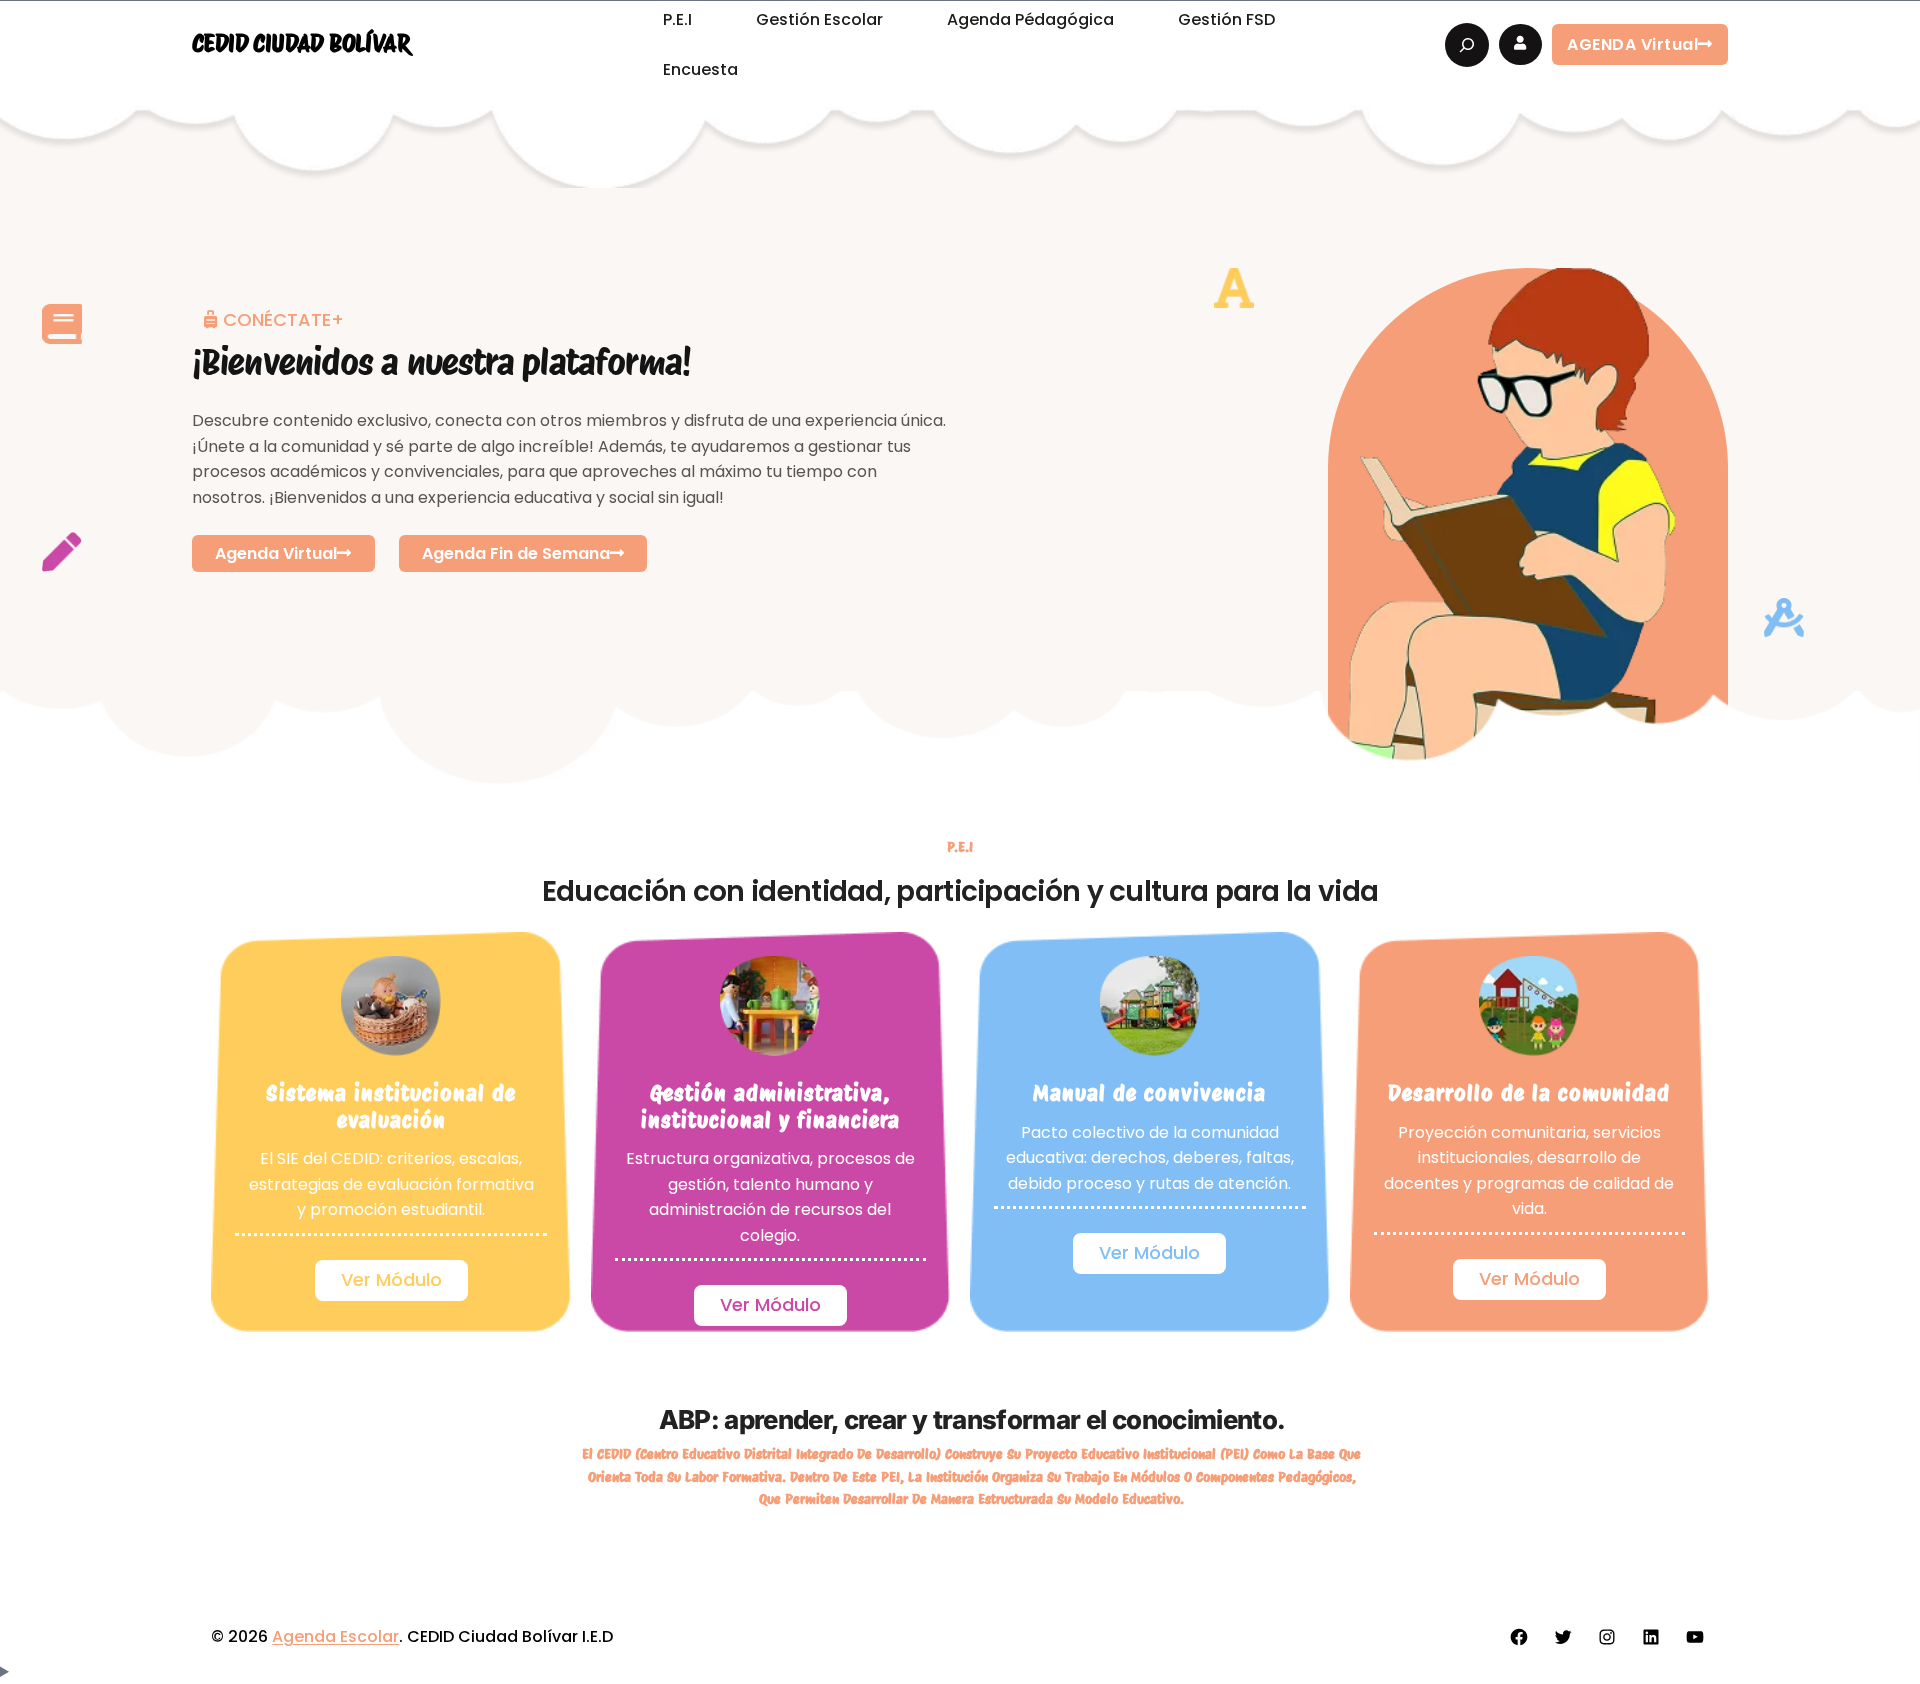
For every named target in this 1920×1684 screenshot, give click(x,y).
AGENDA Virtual (1632, 44)
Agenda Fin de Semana (516, 553)
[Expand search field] (1467, 45)
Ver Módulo (391, 1279)
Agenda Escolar (335, 1636)
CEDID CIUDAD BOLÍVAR (301, 43)
